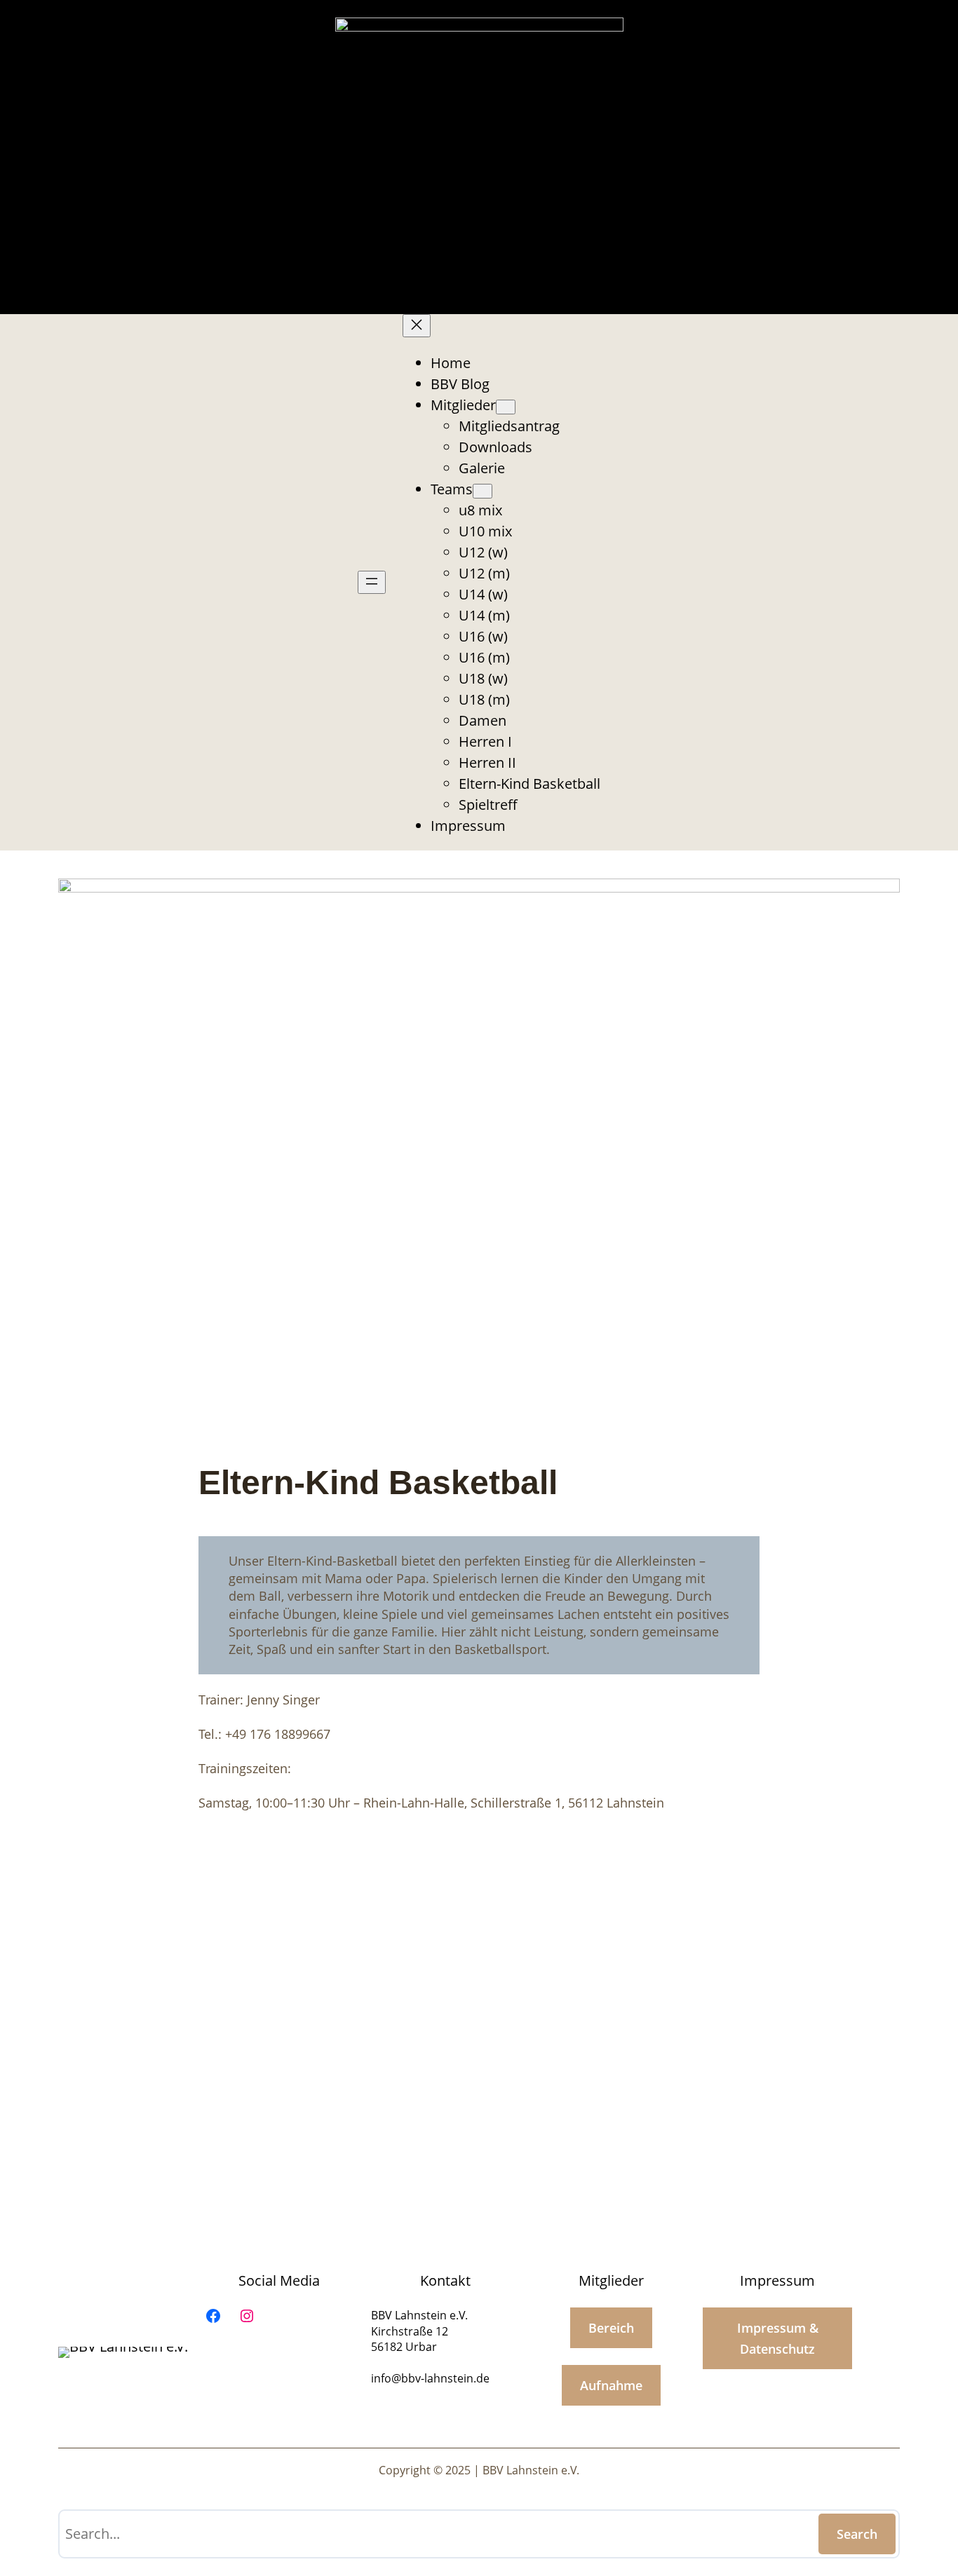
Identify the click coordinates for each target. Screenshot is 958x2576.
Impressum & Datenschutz (778, 2338)
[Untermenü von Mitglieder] (506, 407)
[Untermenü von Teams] (483, 491)
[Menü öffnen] (372, 582)
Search (857, 2534)
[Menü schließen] (417, 326)
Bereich (611, 2328)
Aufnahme (611, 2385)
